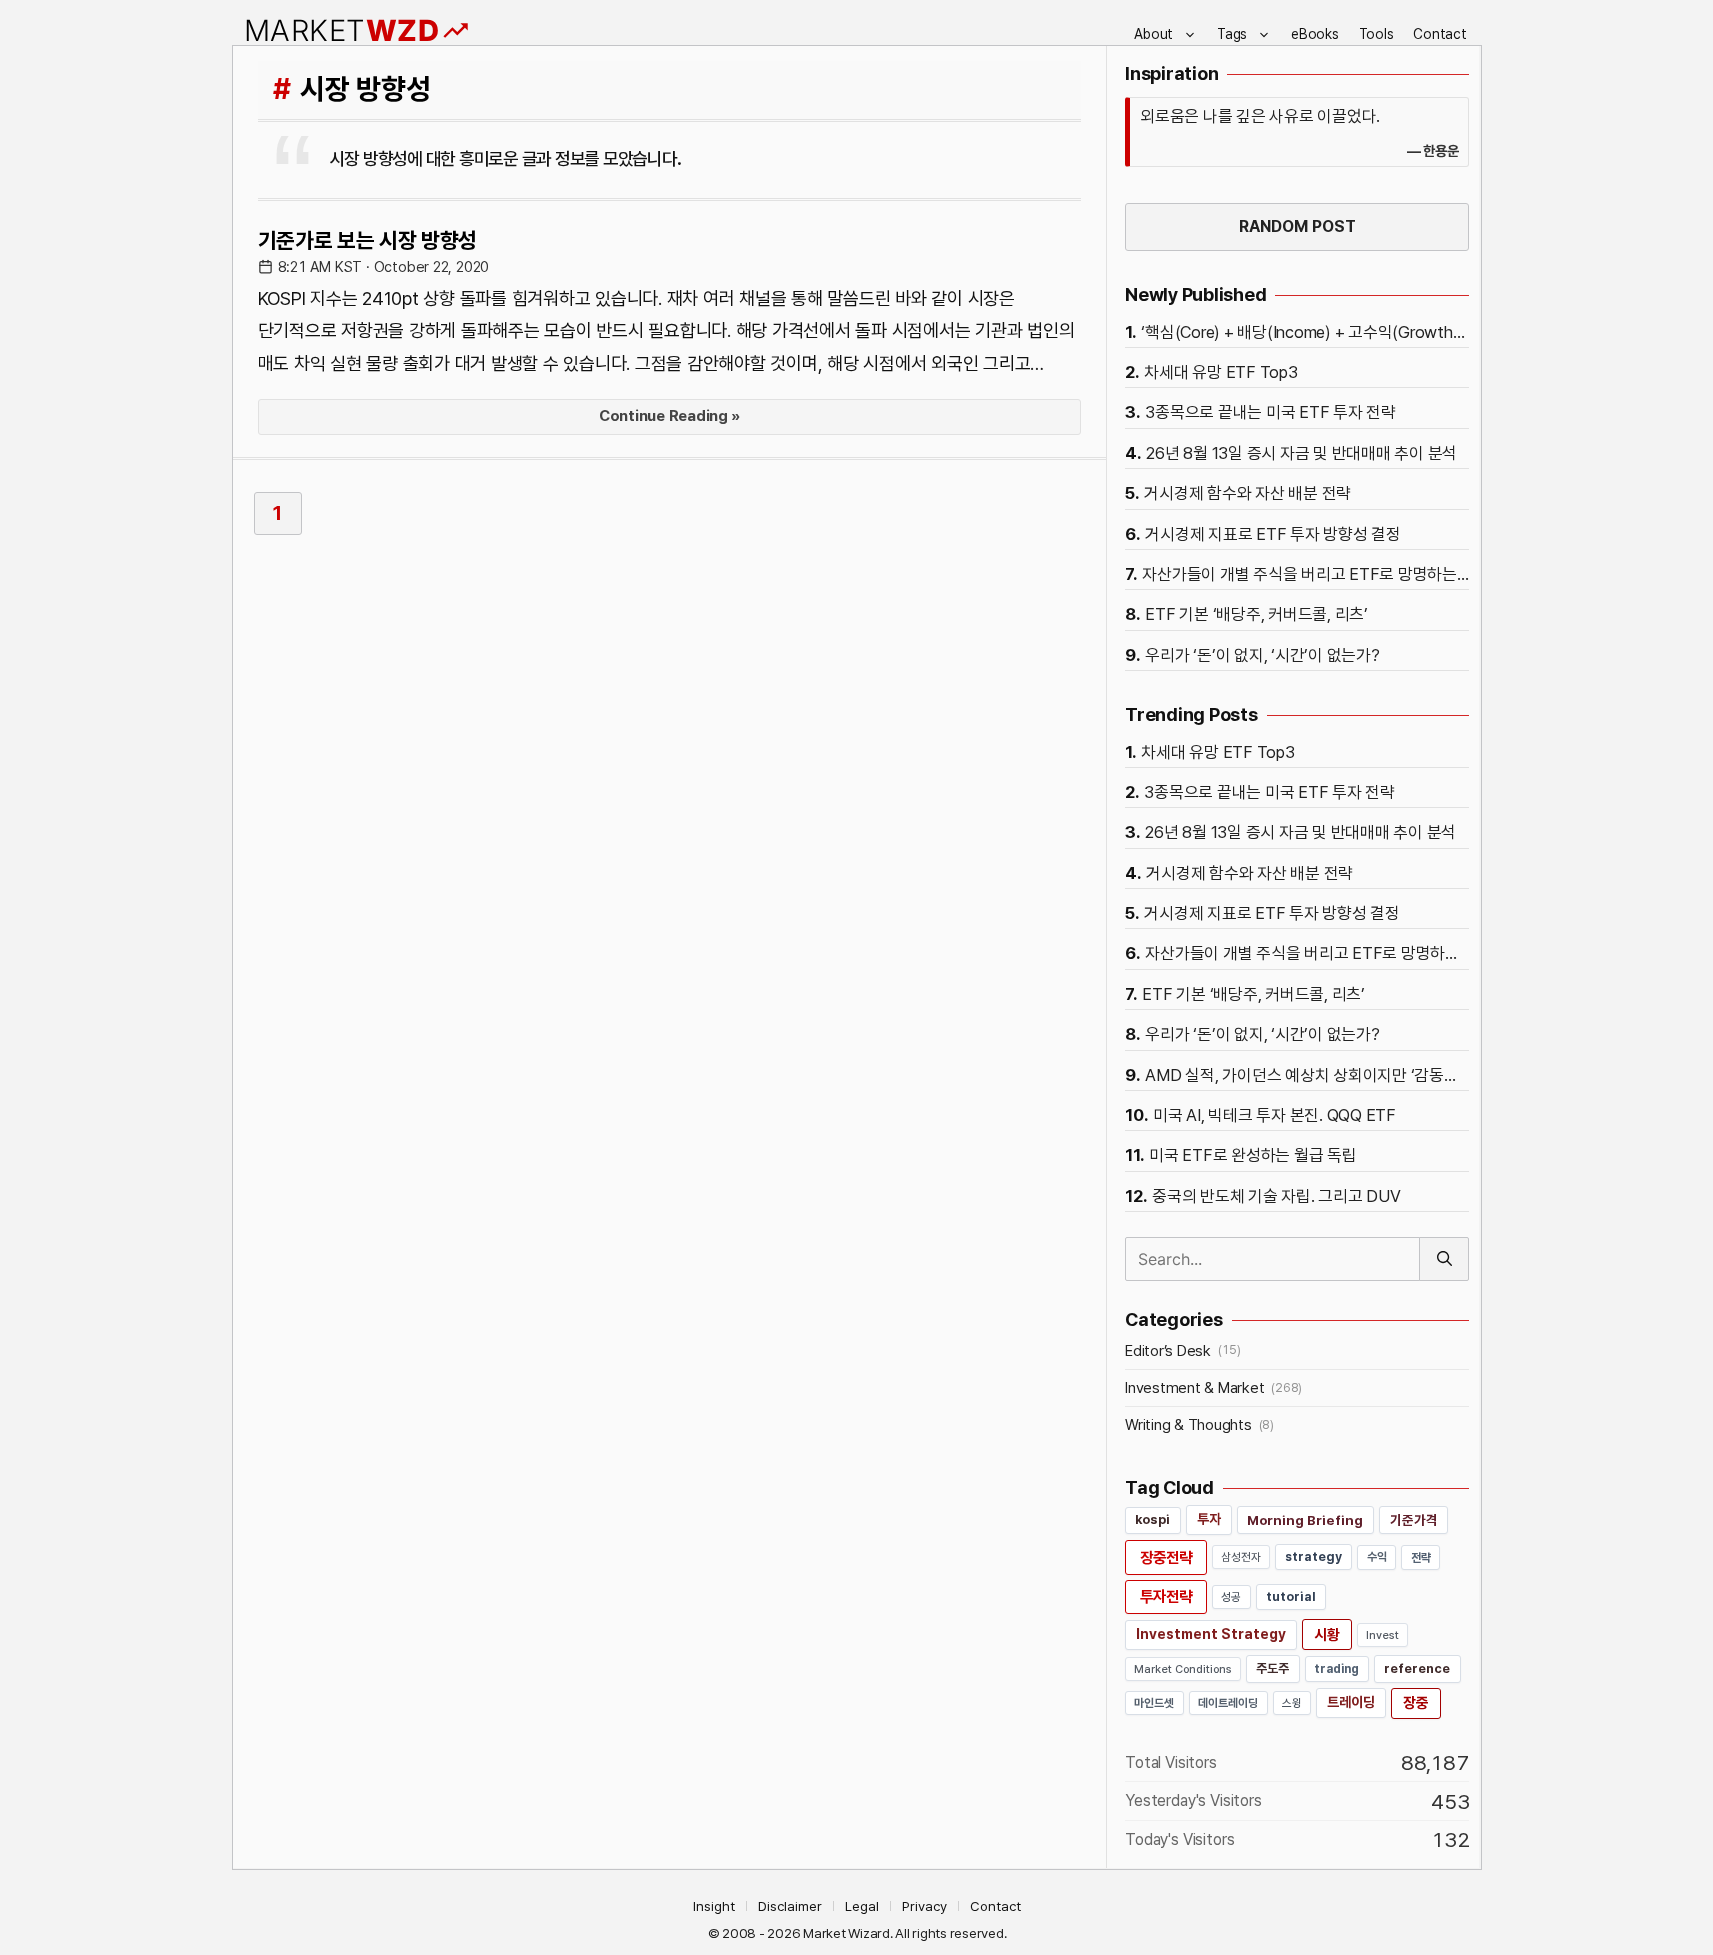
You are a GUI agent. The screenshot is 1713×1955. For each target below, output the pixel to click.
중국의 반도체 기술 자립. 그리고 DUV (1276, 1196)
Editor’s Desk (1168, 1351)
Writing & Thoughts (1188, 1425)
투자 (1209, 1519)
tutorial (1291, 1596)
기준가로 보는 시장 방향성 (368, 240)
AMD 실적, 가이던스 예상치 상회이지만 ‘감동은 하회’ (1307, 1075)
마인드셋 (1155, 1703)
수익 (1377, 1557)
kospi (1152, 1519)
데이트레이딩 (1228, 1703)
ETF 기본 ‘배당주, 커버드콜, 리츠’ (1256, 614)
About (1153, 34)
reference (1417, 1668)
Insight (714, 1906)
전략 (1421, 1557)
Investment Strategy (1211, 1634)
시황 (1327, 1635)
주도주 (1272, 1668)
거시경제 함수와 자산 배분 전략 (1247, 493)
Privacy (924, 1906)
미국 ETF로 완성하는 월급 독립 (1253, 1155)
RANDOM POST (1297, 226)
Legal (862, 1906)
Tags (1232, 34)
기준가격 (1414, 1520)
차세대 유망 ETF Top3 (1220, 372)
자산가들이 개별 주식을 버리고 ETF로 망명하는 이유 (1305, 574)
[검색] (1444, 1259)
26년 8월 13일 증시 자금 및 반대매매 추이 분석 (1301, 453)
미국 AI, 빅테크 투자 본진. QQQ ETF (1274, 1115)
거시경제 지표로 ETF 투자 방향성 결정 (1273, 534)
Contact (1439, 34)
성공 (1231, 1597)
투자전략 (1166, 1596)
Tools (1376, 34)
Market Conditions (1183, 1669)
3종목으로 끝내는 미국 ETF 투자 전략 (1270, 412)
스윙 (1292, 1703)
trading (1336, 1668)
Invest (1382, 1635)
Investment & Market (1194, 1388)
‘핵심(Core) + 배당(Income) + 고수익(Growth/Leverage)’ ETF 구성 (1305, 332)
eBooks (1315, 34)
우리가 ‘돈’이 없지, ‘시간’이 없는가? (1262, 655)
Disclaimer (790, 1906)
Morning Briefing (1305, 1520)
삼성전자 (1241, 1557)
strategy (1313, 1556)
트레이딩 (1351, 1702)
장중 (1416, 1703)
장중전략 (1166, 1557)
